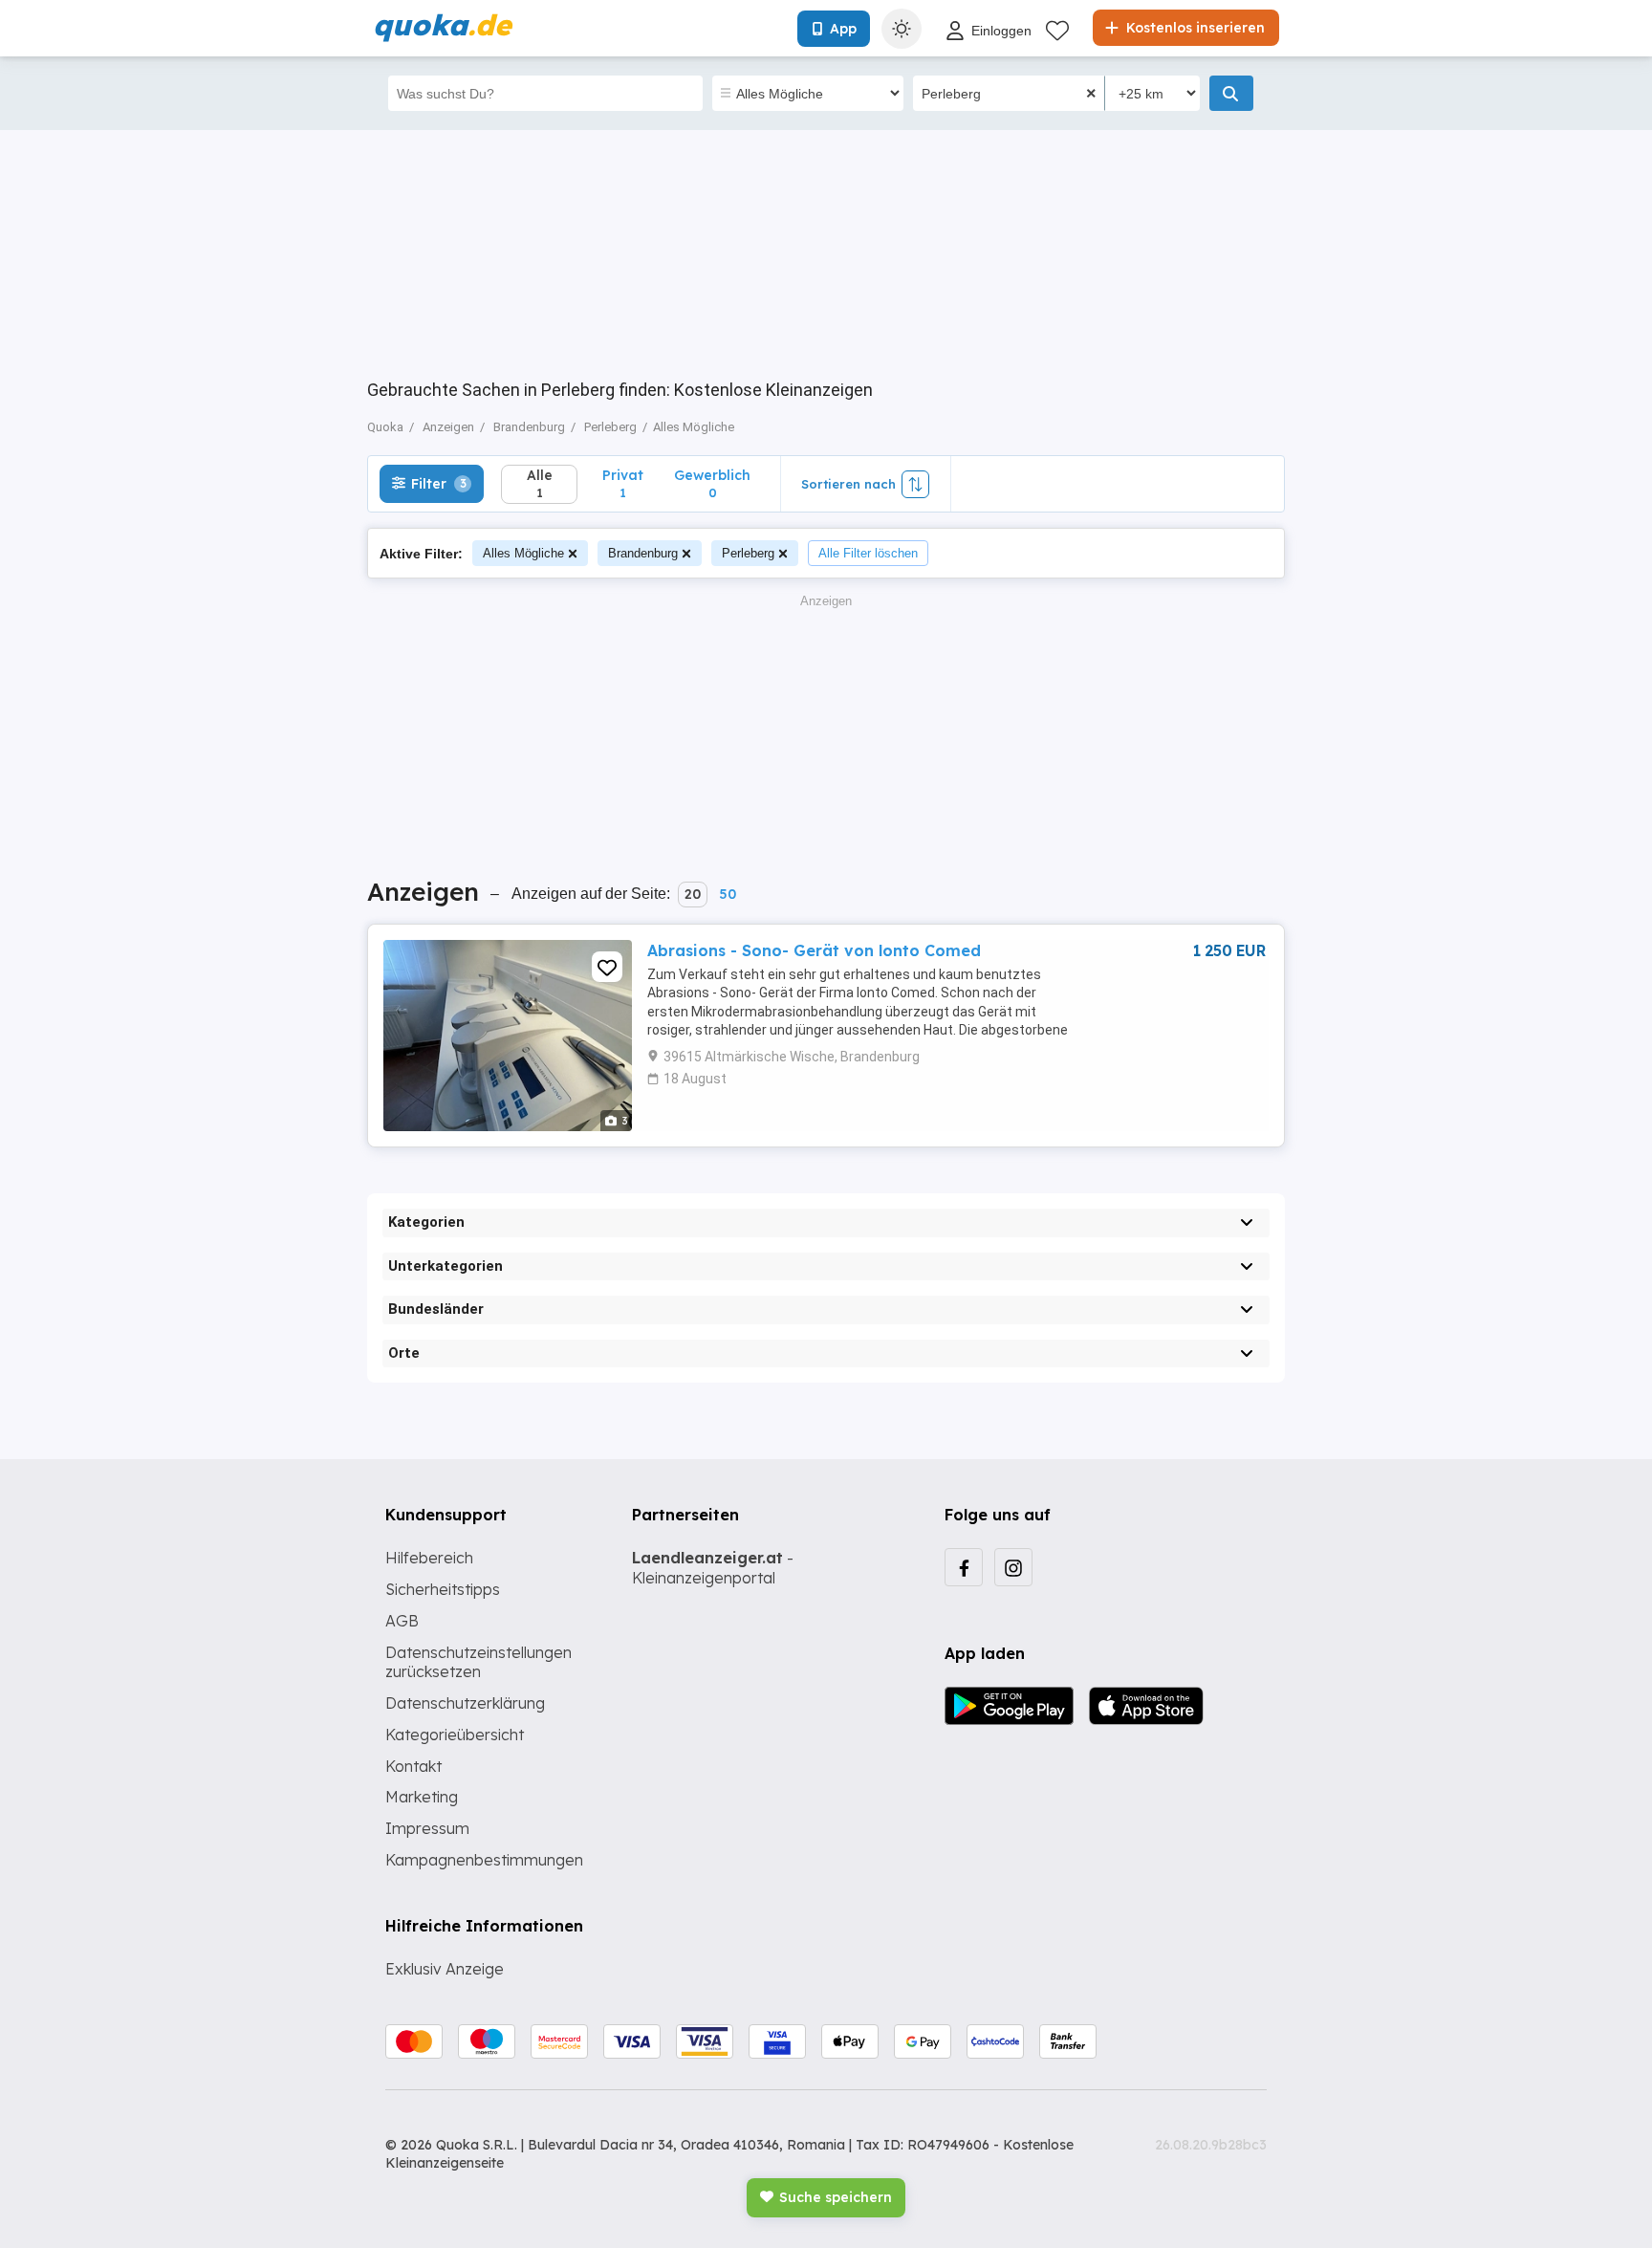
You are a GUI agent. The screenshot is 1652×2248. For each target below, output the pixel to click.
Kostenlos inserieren (1194, 28)
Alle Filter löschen (868, 553)
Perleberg (748, 553)
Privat (623, 483)
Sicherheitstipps (443, 1589)
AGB (402, 1621)
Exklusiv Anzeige (445, 1969)
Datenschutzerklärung (465, 1703)
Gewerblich (712, 483)
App (843, 29)
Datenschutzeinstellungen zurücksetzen (478, 1662)
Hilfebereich (429, 1558)
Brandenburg (643, 553)
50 (728, 894)
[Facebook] (964, 1567)
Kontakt (413, 1766)
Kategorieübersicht (455, 1735)
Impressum (427, 1828)
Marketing (422, 1797)
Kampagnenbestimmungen (484, 1860)
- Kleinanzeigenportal (713, 1568)
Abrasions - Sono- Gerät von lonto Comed (814, 950)
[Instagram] (1013, 1567)
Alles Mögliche (523, 553)
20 (693, 894)
